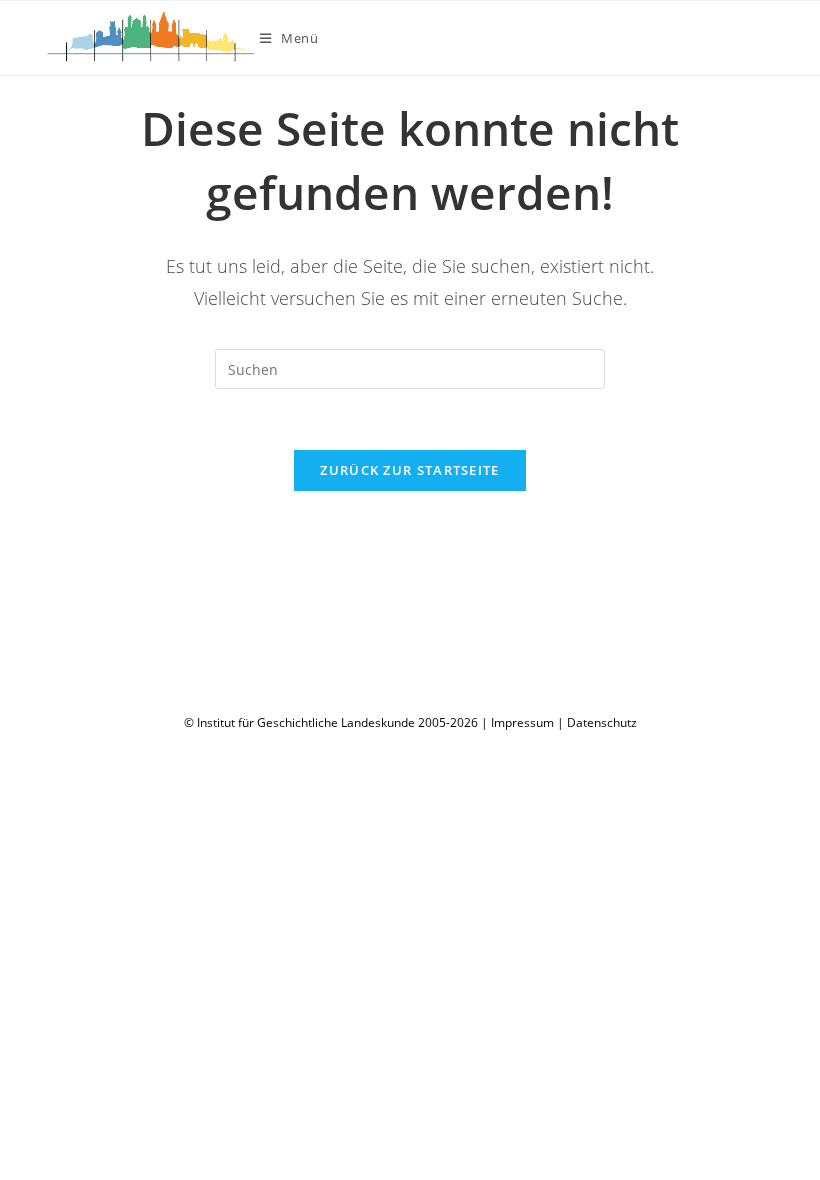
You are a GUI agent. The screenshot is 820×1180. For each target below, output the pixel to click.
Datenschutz (602, 722)
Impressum (522, 722)
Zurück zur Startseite (409, 470)
